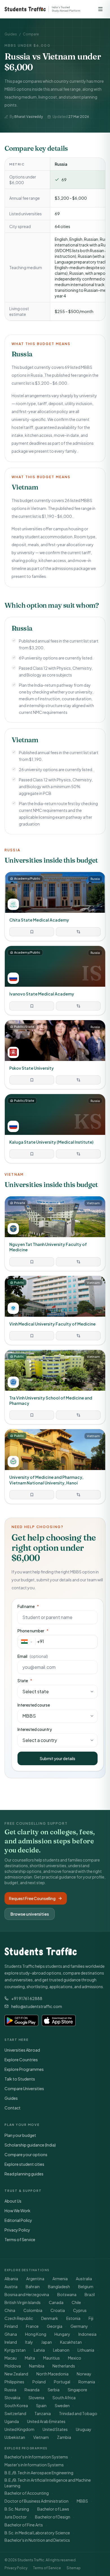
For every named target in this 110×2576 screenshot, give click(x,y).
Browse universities (30, 1914)
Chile (76, 2302)
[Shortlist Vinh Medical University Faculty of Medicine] (32, 1336)
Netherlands (64, 2366)
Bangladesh (59, 2286)
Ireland (11, 2342)
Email (33, 1656)
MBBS (82, 2501)
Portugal (62, 2382)
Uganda (12, 2421)
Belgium (86, 2286)
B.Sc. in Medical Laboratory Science (37, 2533)
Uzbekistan (15, 2437)
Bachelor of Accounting (27, 2493)
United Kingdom (19, 2429)
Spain (41, 2405)
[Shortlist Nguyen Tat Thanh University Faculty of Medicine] (32, 1262)
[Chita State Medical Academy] (55, 906)
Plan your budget (20, 2135)
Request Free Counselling (32, 1898)
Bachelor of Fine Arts (24, 2525)
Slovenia (36, 2398)
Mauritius (51, 2358)
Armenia (60, 2279)
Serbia (54, 2390)
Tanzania (43, 2413)
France (32, 2326)
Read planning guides (24, 2174)
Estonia (73, 2318)
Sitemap (74, 2568)
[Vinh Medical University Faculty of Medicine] (55, 1310)
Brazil (90, 2294)
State (25, 1681)
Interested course (34, 1705)
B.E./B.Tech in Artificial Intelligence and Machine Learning (48, 2483)
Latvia (39, 2350)
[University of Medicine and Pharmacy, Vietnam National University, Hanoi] (55, 1466)
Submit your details (58, 1758)
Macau (11, 2358)
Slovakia (12, 2398)
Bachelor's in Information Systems (36, 2457)
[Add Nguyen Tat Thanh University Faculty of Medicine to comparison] (78, 1262)
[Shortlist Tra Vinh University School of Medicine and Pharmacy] (32, 1415)
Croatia (58, 2310)
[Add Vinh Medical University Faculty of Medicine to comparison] (78, 1336)
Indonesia (87, 2334)
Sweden (62, 2405)
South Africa (64, 2398)
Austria (11, 2286)
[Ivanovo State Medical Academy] (55, 980)
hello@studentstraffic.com (37, 2006)
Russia (10, 2390)
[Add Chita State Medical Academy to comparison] (78, 932)
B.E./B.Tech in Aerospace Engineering (39, 2473)
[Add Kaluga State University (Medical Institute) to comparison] (78, 1154)
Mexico (75, 2358)
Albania (11, 2279)
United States (55, 2429)
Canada (56, 2302)
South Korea (16, 2405)
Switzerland (15, 2413)
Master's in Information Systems (34, 2465)
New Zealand (16, 2374)
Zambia (64, 2437)
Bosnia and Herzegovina (27, 2294)
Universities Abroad (22, 2050)
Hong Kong (36, 2334)
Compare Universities (24, 2088)
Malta (30, 2358)
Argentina (35, 2279)
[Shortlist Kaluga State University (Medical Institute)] (32, 1154)
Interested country (35, 1729)
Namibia (37, 2366)
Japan (47, 2342)
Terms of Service (20, 2239)
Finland (11, 2326)
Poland (39, 2382)
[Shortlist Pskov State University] (32, 1080)
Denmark (50, 2318)
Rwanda (32, 2390)
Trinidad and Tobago (78, 2413)
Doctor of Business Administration (37, 2501)
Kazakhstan (71, 2342)
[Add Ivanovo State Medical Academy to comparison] (78, 1006)
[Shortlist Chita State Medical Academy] (32, 932)
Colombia (33, 2310)
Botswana (67, 2294)
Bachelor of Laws (53, 2509)
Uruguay (84, 2429)
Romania (87, 2382)
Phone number (33, 1631)
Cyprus (80, 2310)
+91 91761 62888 (27, 1998)
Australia (84, 2279)
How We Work (17, 2211)
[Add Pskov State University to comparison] (78, 1080)
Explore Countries (21, 2060)
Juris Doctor (16, 2517)
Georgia (55, 2326)
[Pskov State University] (55, 1055)
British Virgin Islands (23, 2302)
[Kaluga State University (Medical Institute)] (55, 1129)
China (10, 2310)
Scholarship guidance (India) (30, 2145)
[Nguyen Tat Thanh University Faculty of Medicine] (55, 1234)
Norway (84, 2374)
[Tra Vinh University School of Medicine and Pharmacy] (55, 1387)
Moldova (13, 2366)
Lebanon (61, 2350)
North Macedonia (52, 2374)
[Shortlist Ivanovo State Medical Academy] (32, 1006)
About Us (13, 2201)
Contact (13, 2108)
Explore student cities (24, 2164)
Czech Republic (19, 2318)
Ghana (11, 2334)
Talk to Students (20, 2079)
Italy (29, 2342)
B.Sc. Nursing (17, 2509)
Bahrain (33, 2286)
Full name (28, 1606)
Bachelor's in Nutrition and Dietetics (37, 2540)
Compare (31, 34)
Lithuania (86, 2350)
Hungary (62, 2334)
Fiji (91, 2318)
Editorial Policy (18, 2220)
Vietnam (41, 2437)
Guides (11, 34)
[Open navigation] (100, 9)
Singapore (77, 2390)
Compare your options (26, 2154)
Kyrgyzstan (15, 2350)
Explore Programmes (24, 2069)
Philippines (14, 2382)
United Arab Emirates (46, 2421)
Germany (79, 2326)
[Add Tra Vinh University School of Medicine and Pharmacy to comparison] (78, 1415)
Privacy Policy (17, 2230)
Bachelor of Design (53, 2517)
